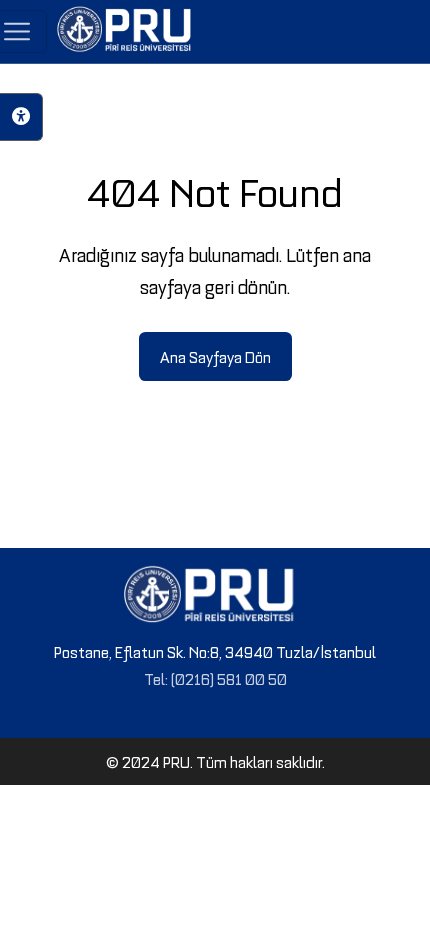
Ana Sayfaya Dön (215, 356)
